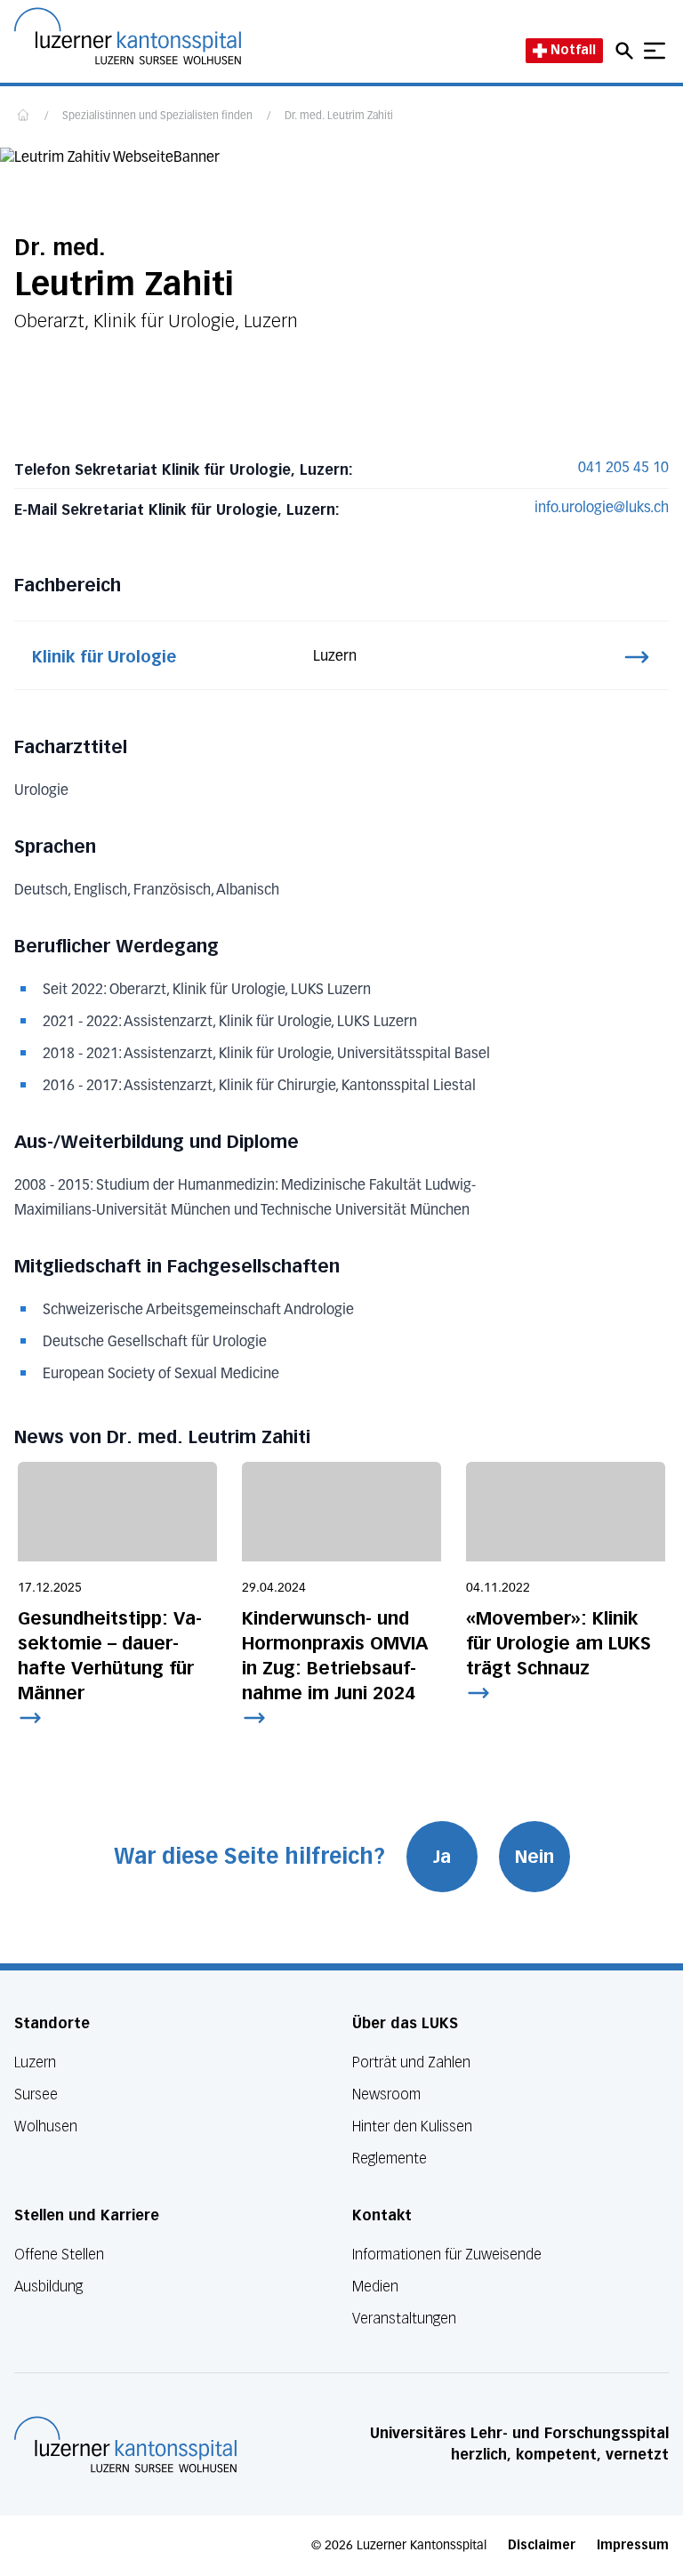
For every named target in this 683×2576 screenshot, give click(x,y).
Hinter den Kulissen (412, 2127)
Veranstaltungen (404, 2319)
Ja (442, 1857)
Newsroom (386, 2095)
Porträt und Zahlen (411, 2062)
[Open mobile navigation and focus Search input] (627, 51)
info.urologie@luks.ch (602, 509)
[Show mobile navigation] (655, 51)
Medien (375, 2287)
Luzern (35, 2062)
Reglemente (390, 2159)
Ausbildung (48, 2287)
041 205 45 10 (623, 469)
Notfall (573, 50)
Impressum (633, 2545)
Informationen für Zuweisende (447, 2255)
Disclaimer (542, 2545)
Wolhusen (46, 2127)
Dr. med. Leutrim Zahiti (339, 116)
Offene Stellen (59, 2255)
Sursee (36, 2095)
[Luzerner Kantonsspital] (125, 2444)
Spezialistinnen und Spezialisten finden (157, 116)
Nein (534, 1857)
